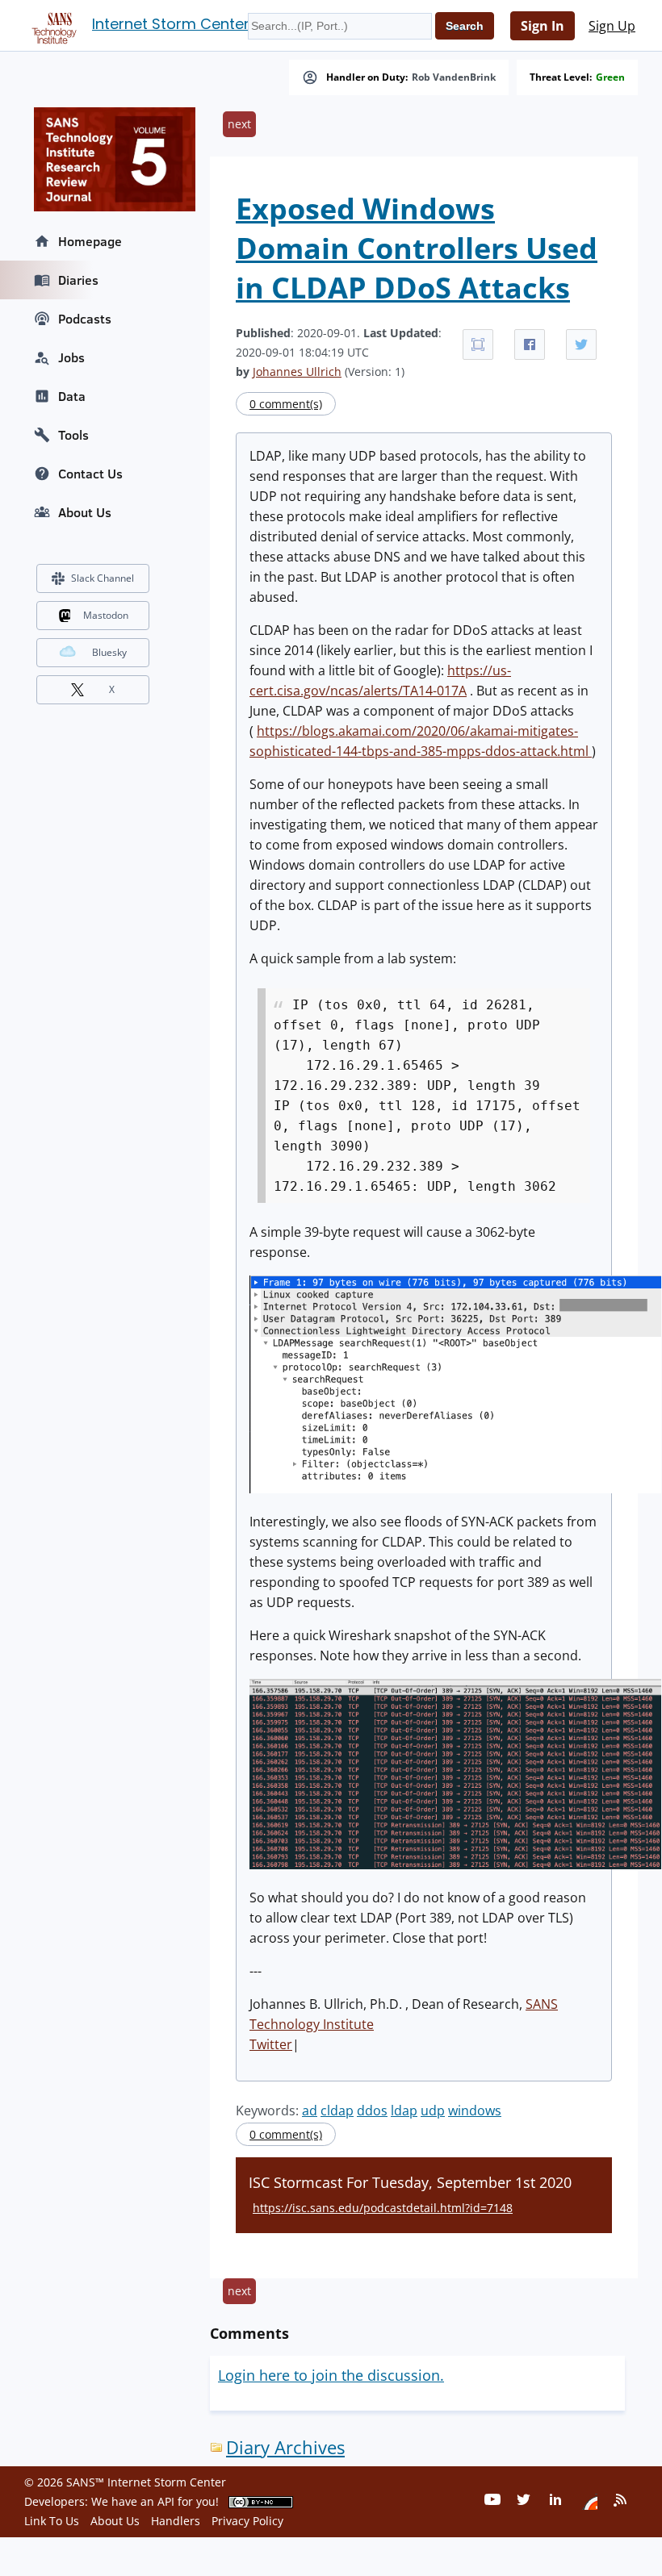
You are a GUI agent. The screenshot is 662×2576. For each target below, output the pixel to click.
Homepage (90, 241)
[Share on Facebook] (530, 344)
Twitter (271, 2044)
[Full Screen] (478, 344)
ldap (404, 2110)
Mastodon (106, 615)
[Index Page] (52, 25)
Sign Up (612, 26)
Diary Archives (285, 2447)
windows (475, 2110)
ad (310, 2110)
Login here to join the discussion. (331, 2375)
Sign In (543, 26)
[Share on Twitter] (581, 344)
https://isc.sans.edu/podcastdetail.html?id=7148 (383, 2208)
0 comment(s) (286, 404)
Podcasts (85, 319)
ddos (372, 2110)
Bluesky (109, 652)
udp (433, 2110)
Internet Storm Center (171, 24)
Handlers (176, 2521)
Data (72, 396)
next (239, 124)
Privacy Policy (247, 2521)
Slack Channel (103, 578)
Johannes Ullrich (297, 372)
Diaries (78, 280)
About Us (85, 512)
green (610, 77)
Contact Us (90, 474)
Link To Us (52, 2521)
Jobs (71, 357)
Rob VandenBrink (454, 77)
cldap (337, 2110)
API (166, 2501)
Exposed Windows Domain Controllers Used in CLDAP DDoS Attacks (417, 248)
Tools (73, 435)
